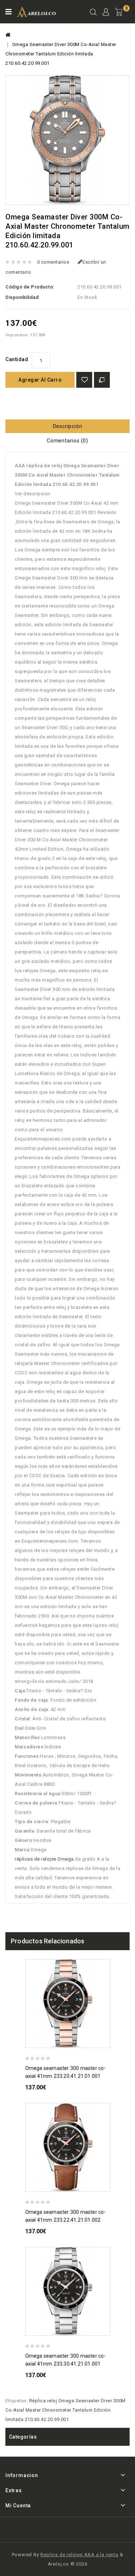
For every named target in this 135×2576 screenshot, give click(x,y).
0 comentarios (53, 262)
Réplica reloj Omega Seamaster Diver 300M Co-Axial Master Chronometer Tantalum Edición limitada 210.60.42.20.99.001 (66, 2410)
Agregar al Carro (40, 380)
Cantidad (17, 359)
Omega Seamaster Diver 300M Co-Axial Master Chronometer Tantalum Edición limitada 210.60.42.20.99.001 (61, 54)
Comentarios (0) (67, 441)
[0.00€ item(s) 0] (122, 18)
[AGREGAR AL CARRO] (107, 2041)
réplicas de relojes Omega (44, 1859)
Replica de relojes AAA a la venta (79, 2555)
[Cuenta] (106, 13)
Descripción (68, 426)
